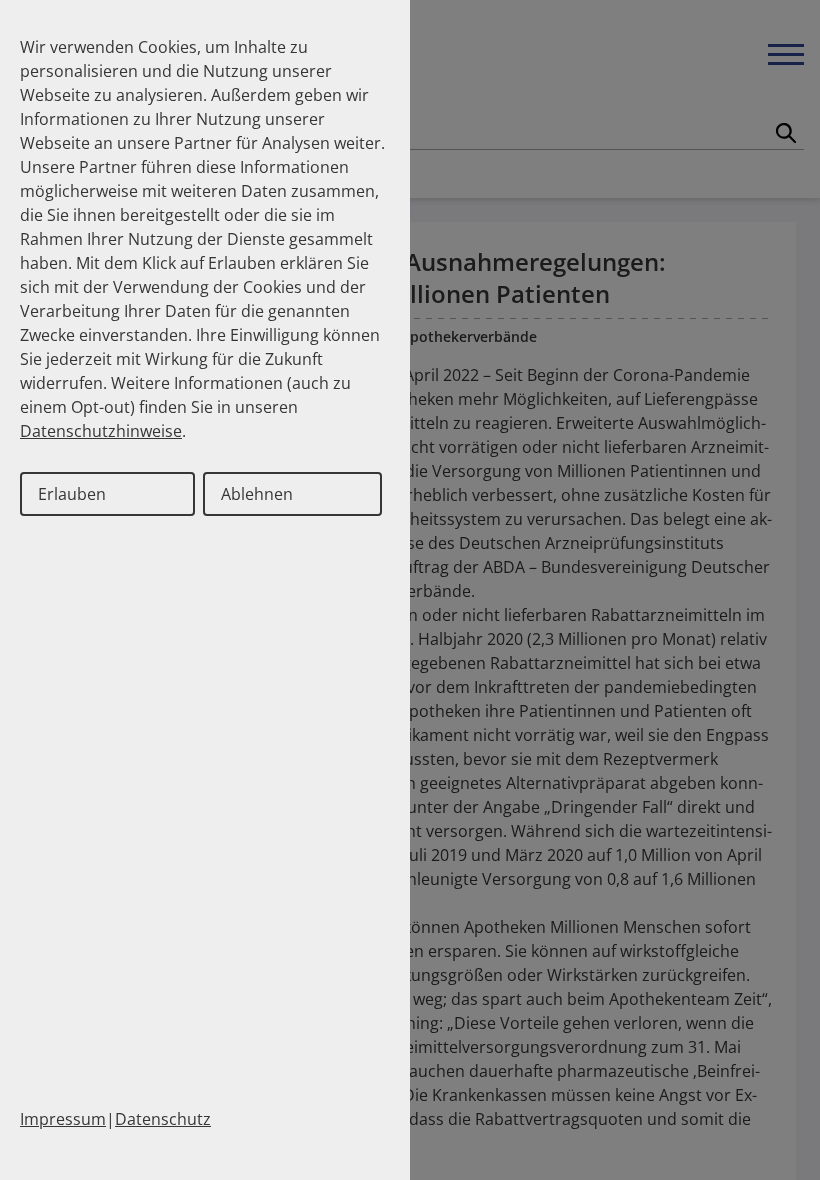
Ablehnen (257, 494)
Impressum (63, 1119)
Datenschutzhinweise (101, 431)
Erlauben (72, 494)
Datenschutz (163, 1119)
